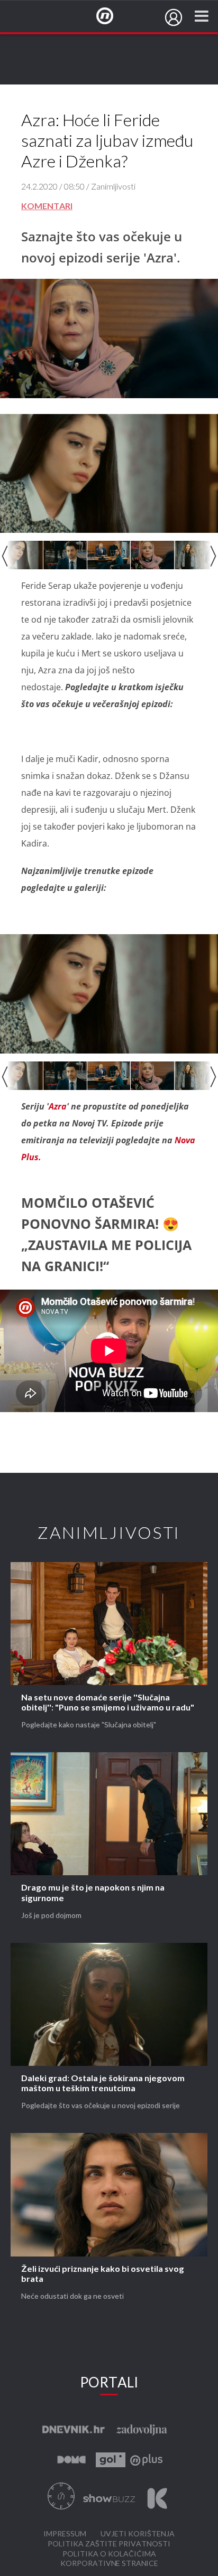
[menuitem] (174, 17)
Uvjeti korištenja (138, 2534)
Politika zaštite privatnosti (109, 2544)
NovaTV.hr (112, 16)
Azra (58, 1106)
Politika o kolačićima (109, 2554)
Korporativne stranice (109, 2564)
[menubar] (174, 17)
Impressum (65, 2534)
